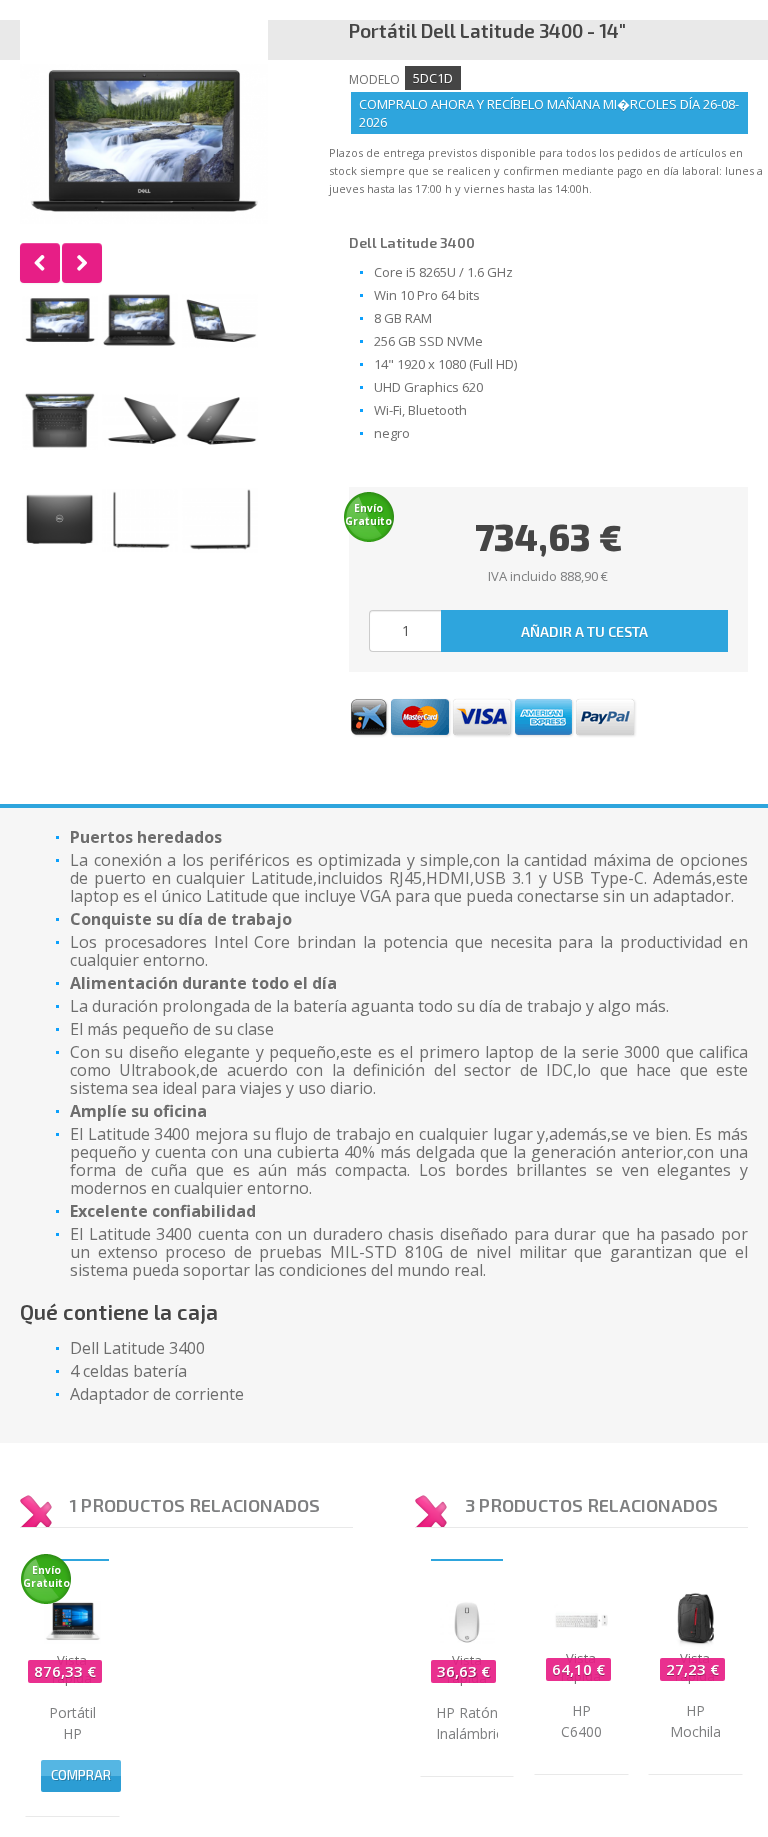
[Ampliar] (144, 144)
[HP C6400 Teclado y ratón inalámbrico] (581, 1619)
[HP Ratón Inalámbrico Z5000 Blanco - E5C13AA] (467, 1621)
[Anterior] (40, 263)
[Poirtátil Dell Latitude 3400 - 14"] (60, 321)
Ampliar (144, 144)
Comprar (81, 1775)
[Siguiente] (82, 263)
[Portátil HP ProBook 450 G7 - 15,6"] (72, 1621)
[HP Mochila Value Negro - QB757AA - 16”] (695, 1619)
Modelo (374, 79)
